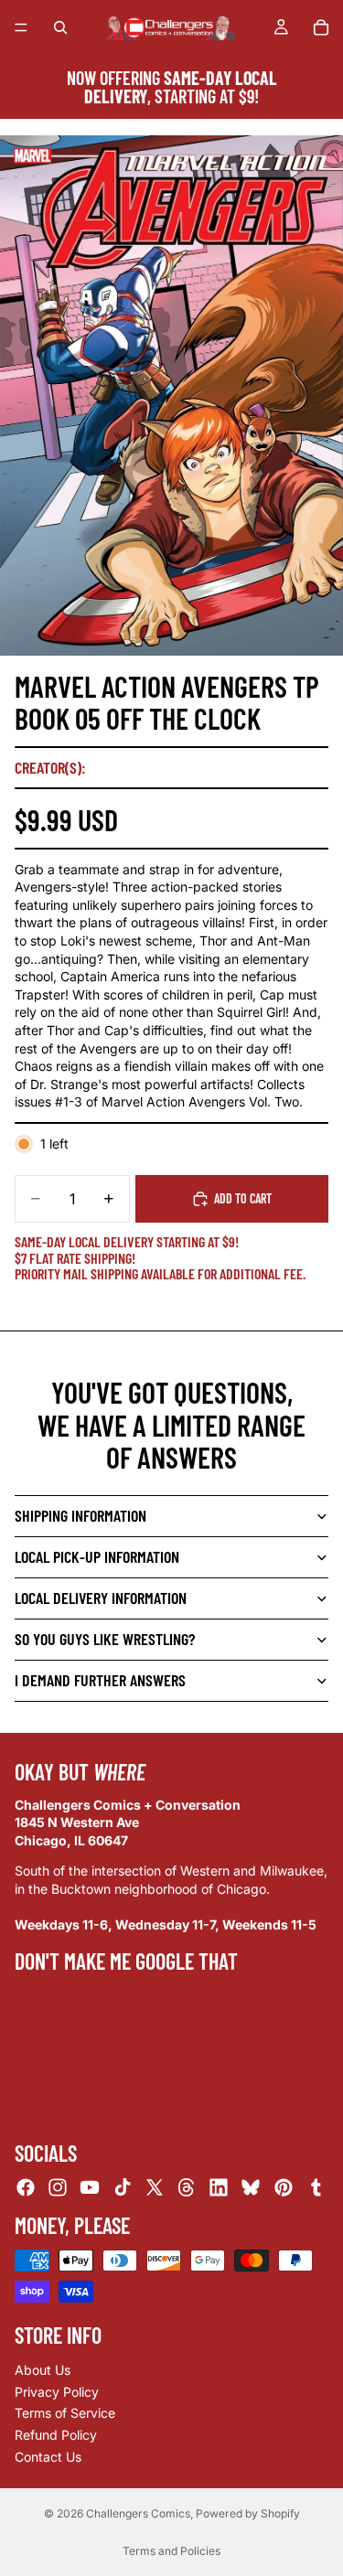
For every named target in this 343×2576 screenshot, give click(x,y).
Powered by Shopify (248, 2513)
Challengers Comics (138, 2513)
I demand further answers (100, 1680)
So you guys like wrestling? (105, 1639)
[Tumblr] (316, 2187)
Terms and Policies (171, 2551)
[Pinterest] (284, 2187)
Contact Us (48, 2456)
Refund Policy (56, 2435)
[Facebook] (26, 2187)
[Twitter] (155, 2187)
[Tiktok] (123, 2187)
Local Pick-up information (97, 1556)
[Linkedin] (219, 2187)
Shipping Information (80, 1515)
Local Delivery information (101, 1598)
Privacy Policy (57, 2392)
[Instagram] (58, 2187)
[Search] (60, 27)
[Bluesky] (251, 2187)
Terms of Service (65, 2413)
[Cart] (321, 27)
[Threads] (187, 2187)
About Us (43, 2370)
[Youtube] (90, 2187)
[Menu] (21, 27)
